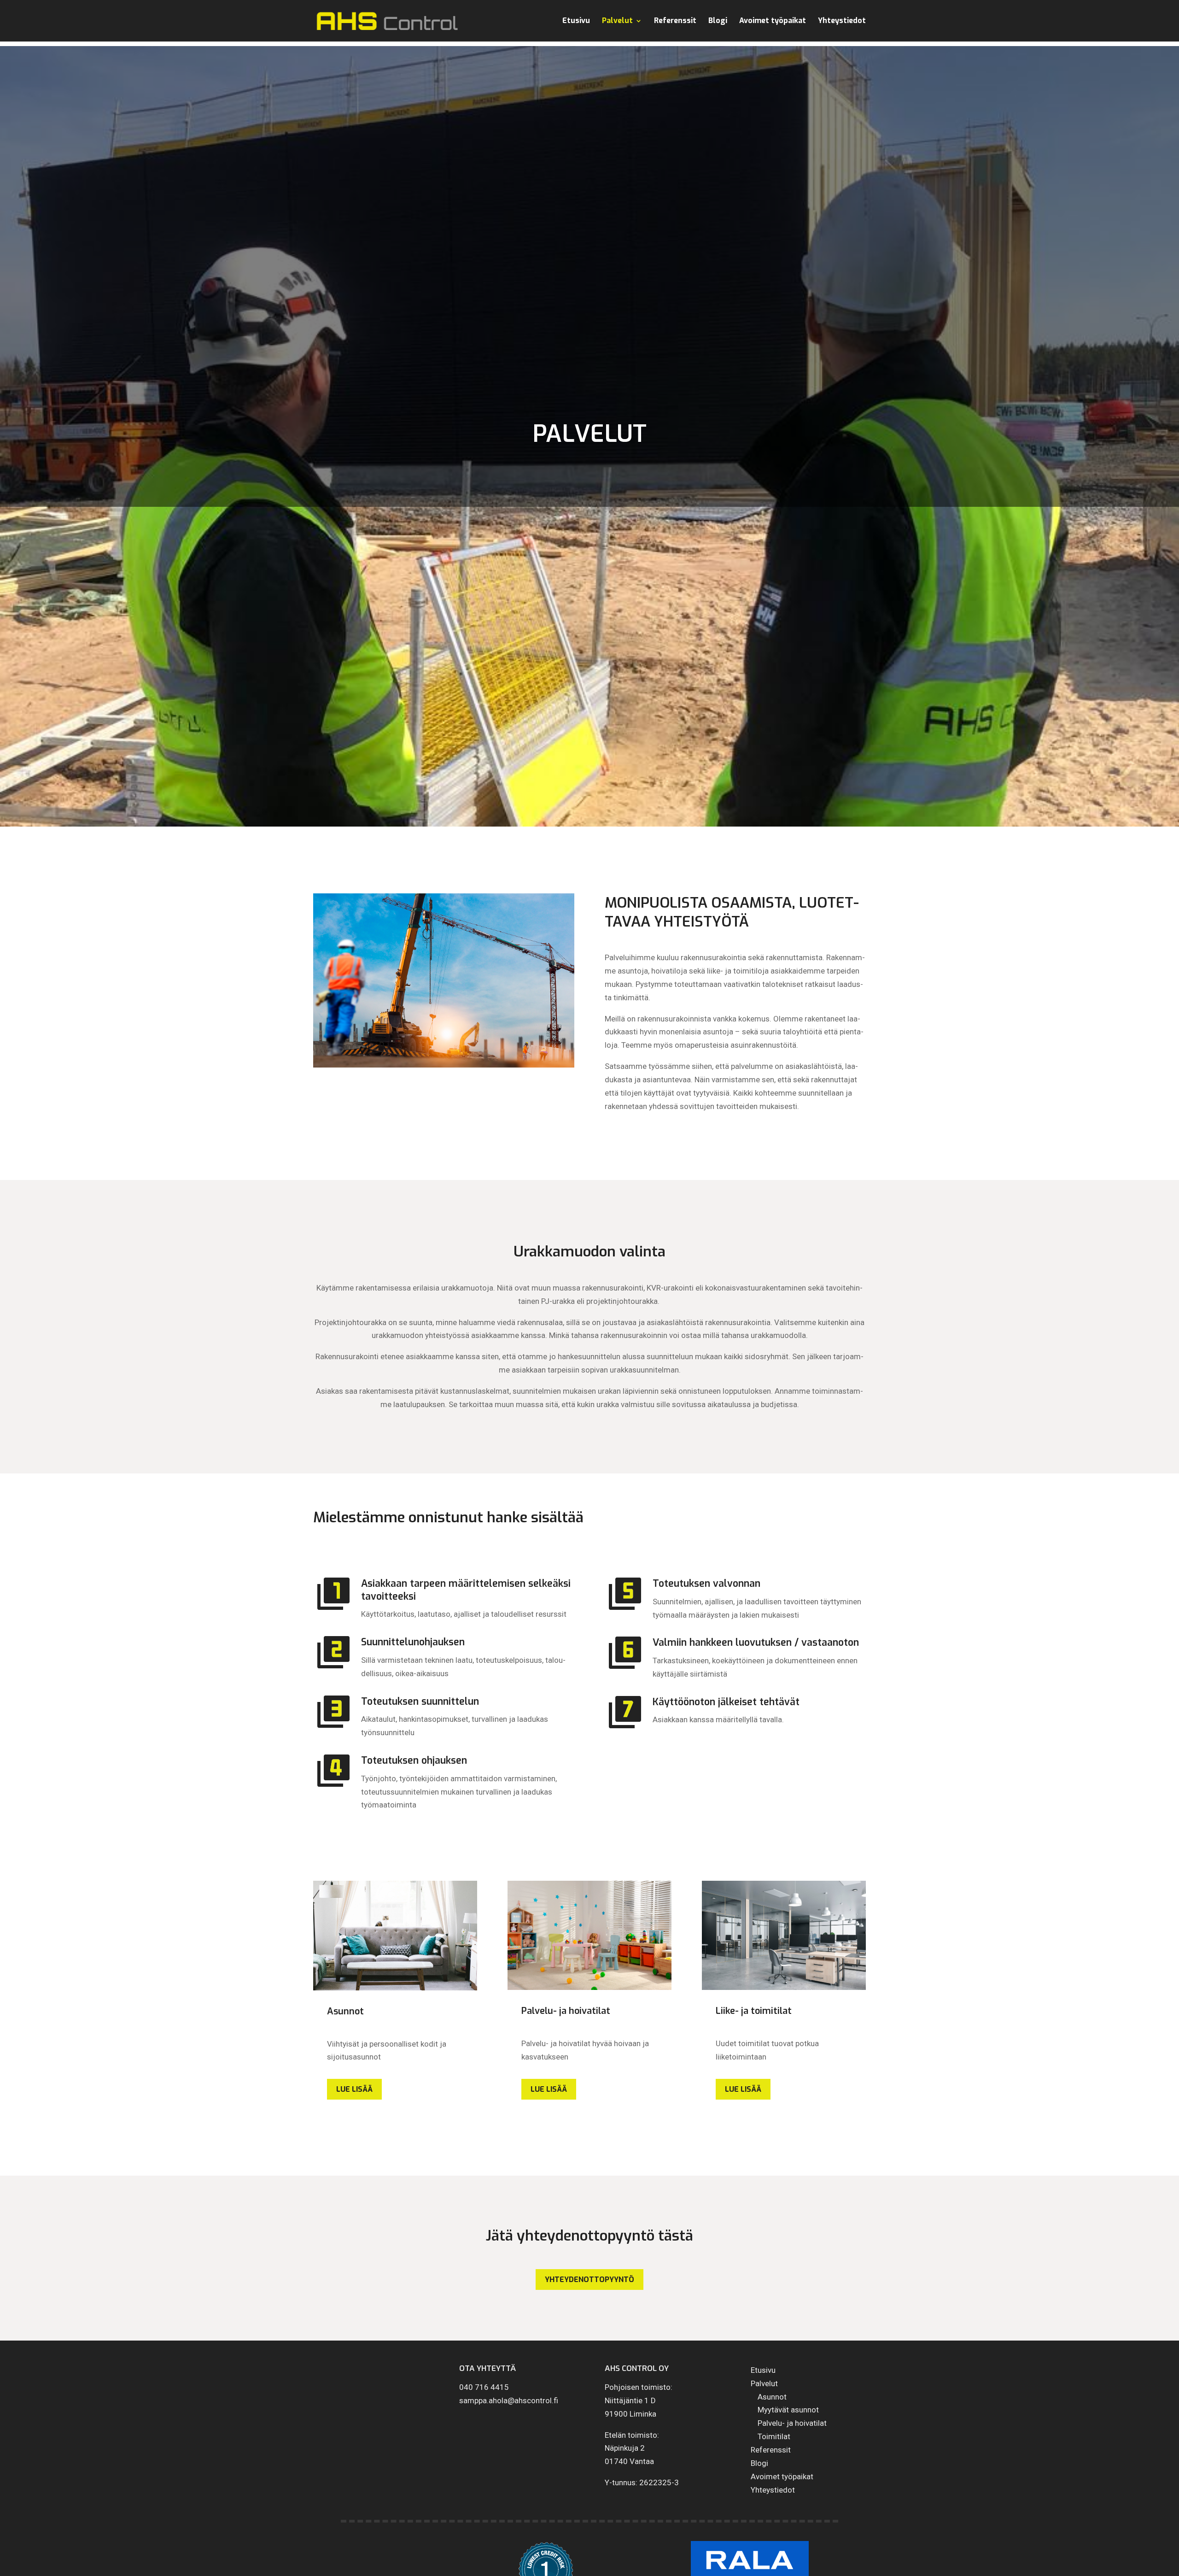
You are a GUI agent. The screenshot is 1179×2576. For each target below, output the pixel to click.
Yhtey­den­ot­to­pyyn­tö (589, 2280)
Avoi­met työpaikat (773, 21)
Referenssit (771, 2450)
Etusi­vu (576, 21)
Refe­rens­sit (675, 21)
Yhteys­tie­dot (842, 21)
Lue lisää (549, 2089)
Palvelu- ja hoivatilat (792, 2423)
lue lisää (354, 2089)
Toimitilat (774, 2436)
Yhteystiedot (773, 2490)
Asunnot (772, 2397)
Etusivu (763, 2370)
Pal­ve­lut (617, 21)
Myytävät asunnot (788, 2410)
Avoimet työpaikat (782, 2476)
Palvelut (764, 2383)
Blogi (759, 2463)
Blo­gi (718, 21)
